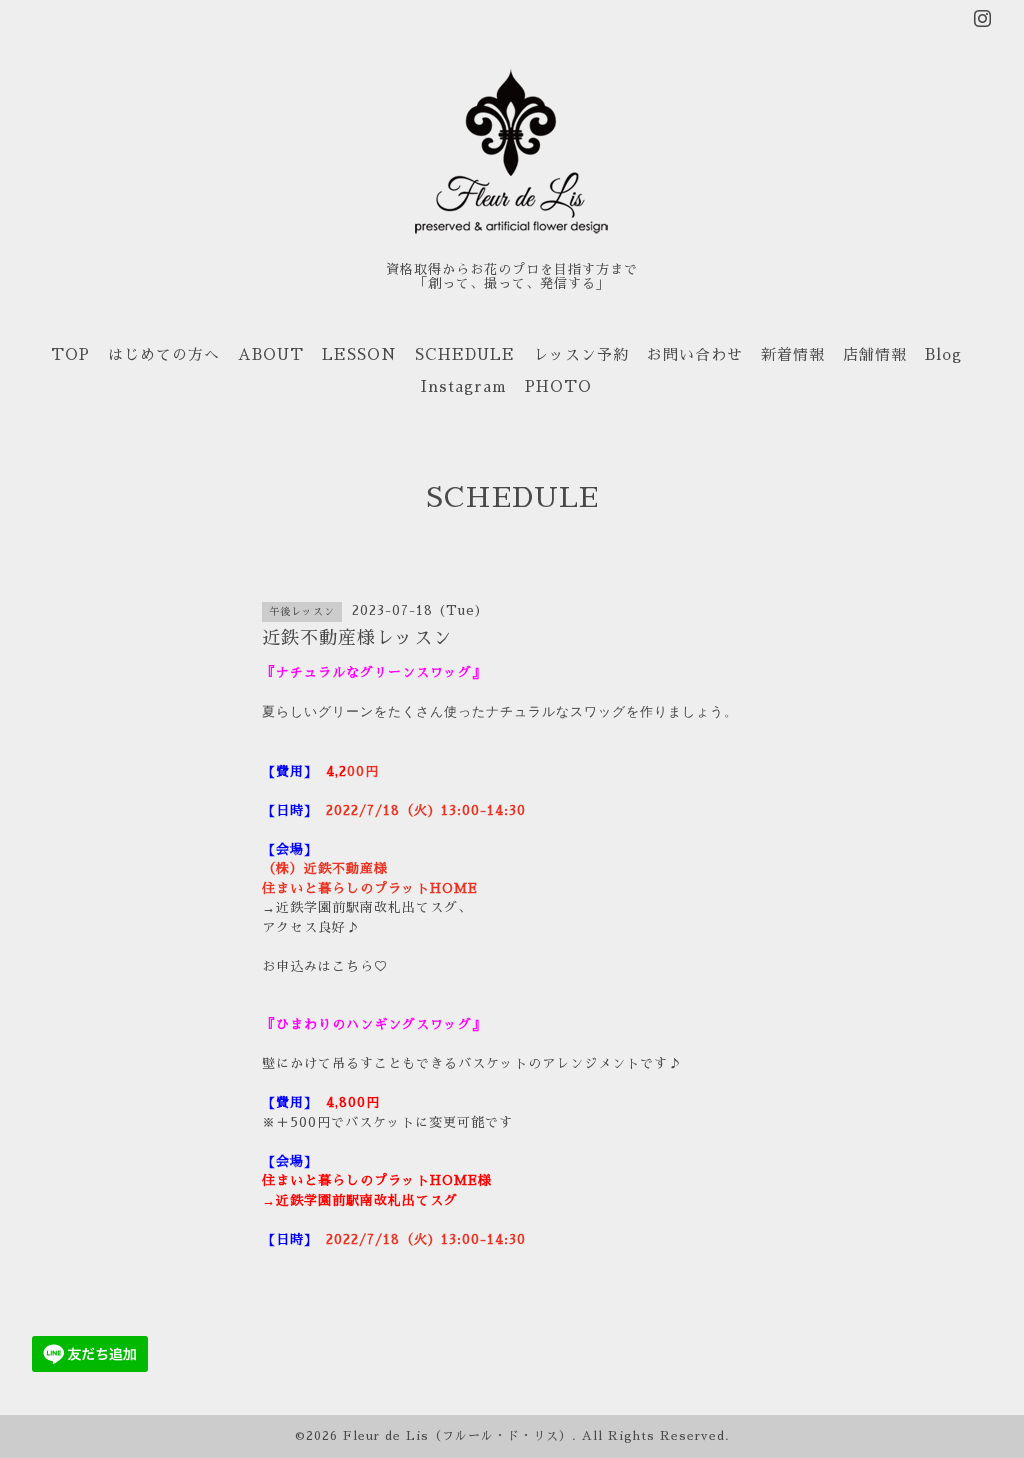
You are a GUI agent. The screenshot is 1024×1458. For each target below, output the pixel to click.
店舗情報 (875, 354)
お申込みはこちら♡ (325, 966)
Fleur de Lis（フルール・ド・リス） (457, 1436)
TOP (70, 354)
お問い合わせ (695, 354)
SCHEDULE (465, 354)
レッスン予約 (581, 354)
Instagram (464, 386)
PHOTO (558, 386)
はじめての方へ (164, 354)
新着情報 (793, 354)
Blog (943, 354)
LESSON (359, 354)
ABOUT (271, 354)
